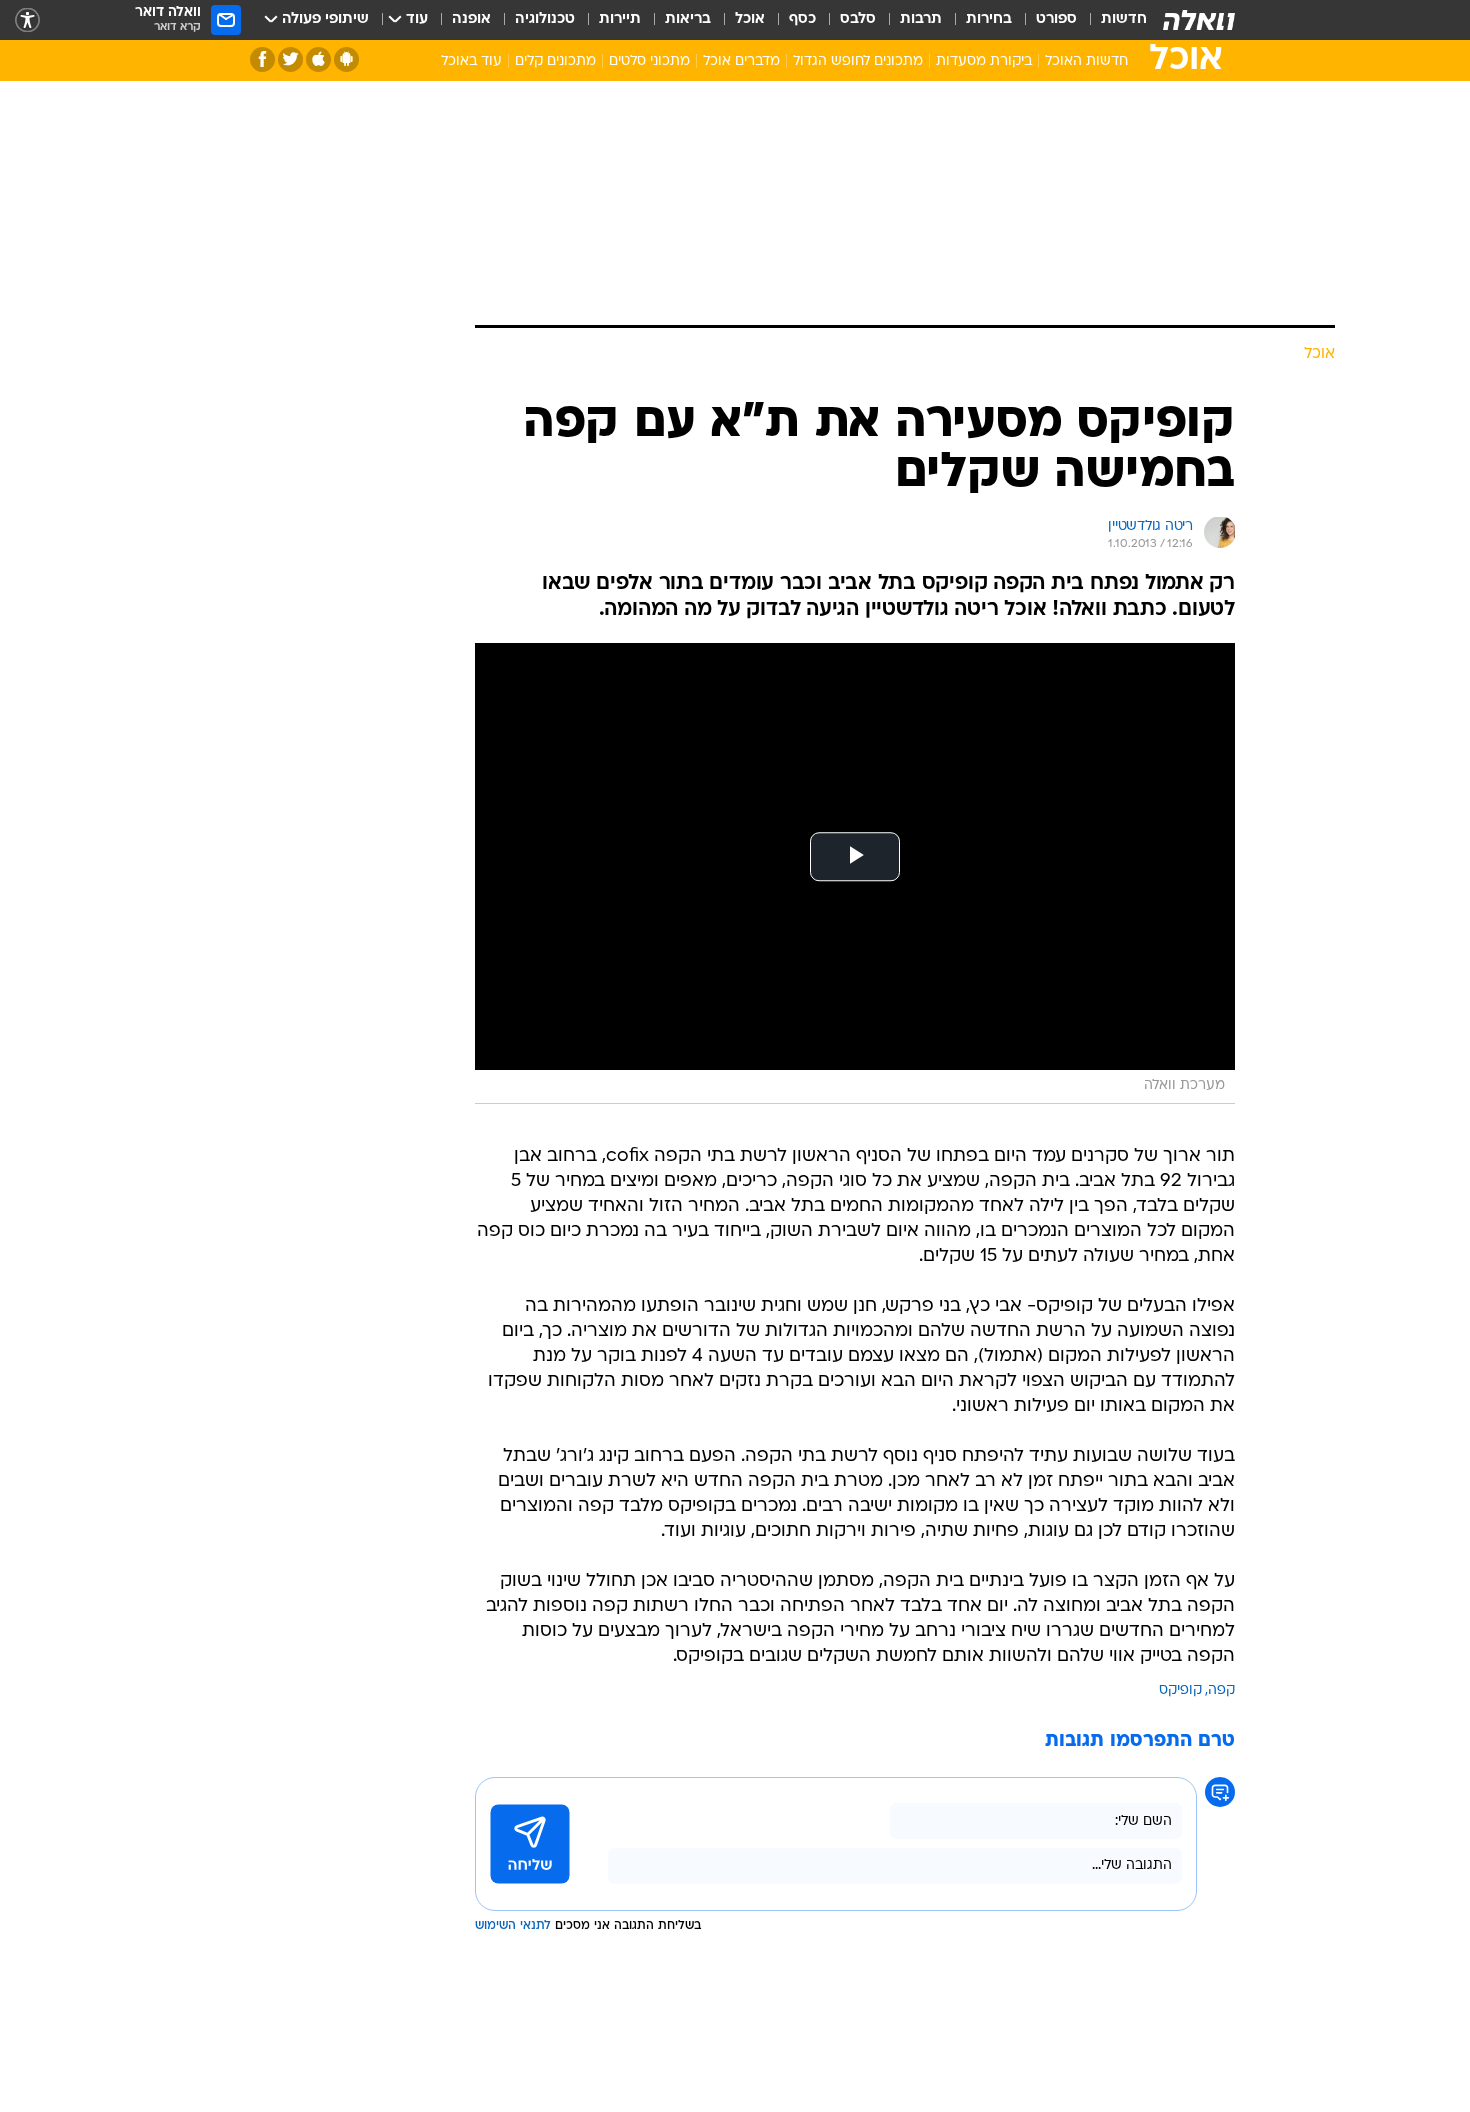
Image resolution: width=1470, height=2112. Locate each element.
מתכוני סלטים (649, 61)
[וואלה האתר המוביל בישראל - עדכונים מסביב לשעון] (1199, 20)
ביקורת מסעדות (984, 61)
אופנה (471, 19)
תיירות (620, 19)
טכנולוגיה (545, 19)
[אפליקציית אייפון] (318, 59)
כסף (802, 19)
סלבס (858, 19)
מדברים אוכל (741, 61)
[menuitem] (1112, 20)
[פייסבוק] (262, 59)
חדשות (1124, 19)
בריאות (688, 19)
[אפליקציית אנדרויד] (346, 59)
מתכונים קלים (555, 61)
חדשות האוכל (1086, 61)
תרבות (921, 19)
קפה (1221, 1690)
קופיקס (1180, 1690)
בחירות (989, 19)
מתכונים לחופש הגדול (858, 61)
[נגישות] (27, 20)
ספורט (1056, 19)
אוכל (750, 19)
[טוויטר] (290, 59)
